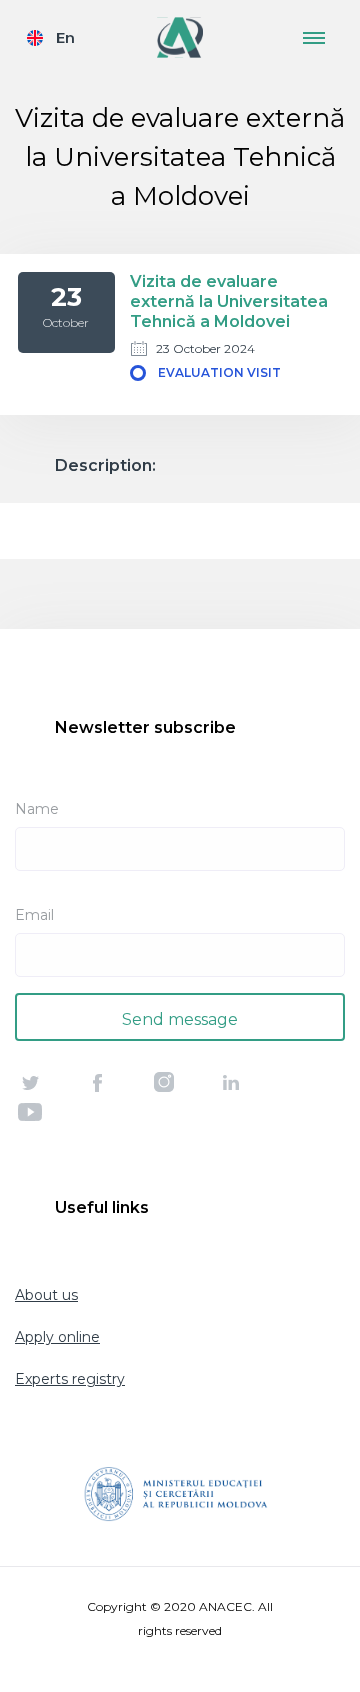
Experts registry (70, 1379)
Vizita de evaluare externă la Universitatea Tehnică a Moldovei (229, 301)
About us (46, 1295)
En (65, 37)
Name (37, 809)
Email (34, 915)
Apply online (57, 1337)
